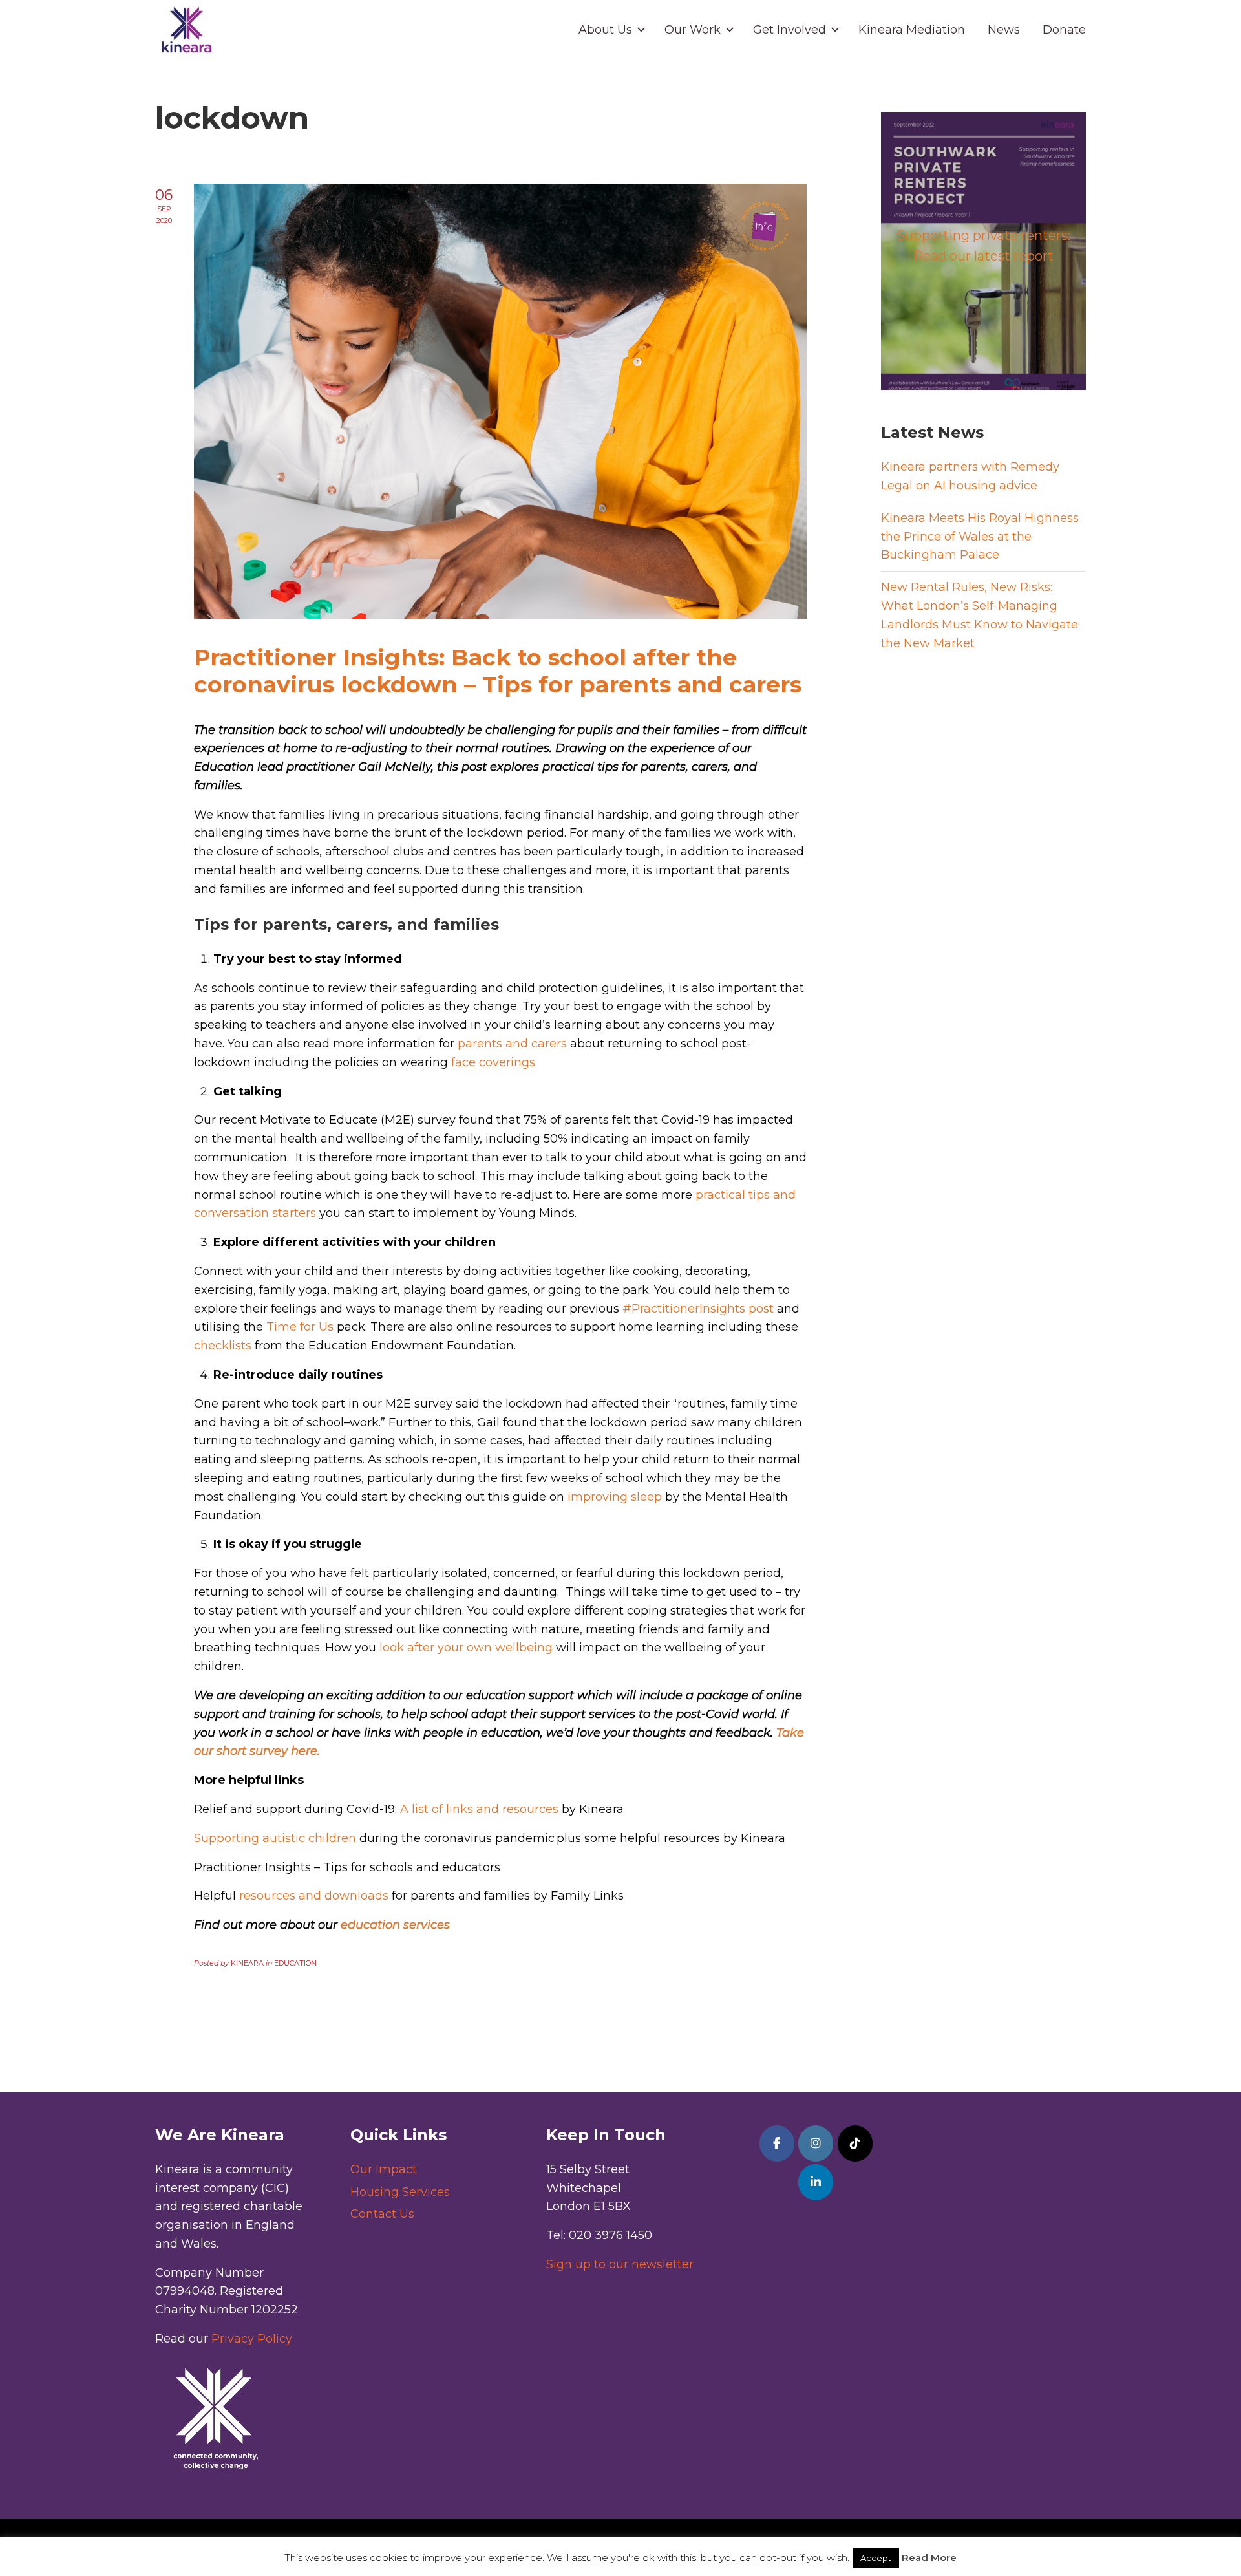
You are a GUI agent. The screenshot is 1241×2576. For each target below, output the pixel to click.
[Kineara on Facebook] (777, 2143)
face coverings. (494, 1062)
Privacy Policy (252, 2339)
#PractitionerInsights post (698, 1309)
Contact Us (382, 2214)
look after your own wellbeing (466, 1648)
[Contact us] (855, 2143)
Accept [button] (876, 2558)
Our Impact (384, 2169)
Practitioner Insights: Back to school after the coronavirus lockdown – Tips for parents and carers (498, 671)
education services (395, 1925)
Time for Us (300, 1327)
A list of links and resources (479, 1809)
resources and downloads (314, 1896)
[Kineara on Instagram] (816, 2143)
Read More (929, 2558)
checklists (223, 1346)
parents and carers (512, 1044)
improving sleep (615, 1497)
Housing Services (400, 2192)
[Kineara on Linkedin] (816, 2182)
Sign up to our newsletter (620, 2264)
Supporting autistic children (275, 1838)
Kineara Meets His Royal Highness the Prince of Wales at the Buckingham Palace (980, 537)
